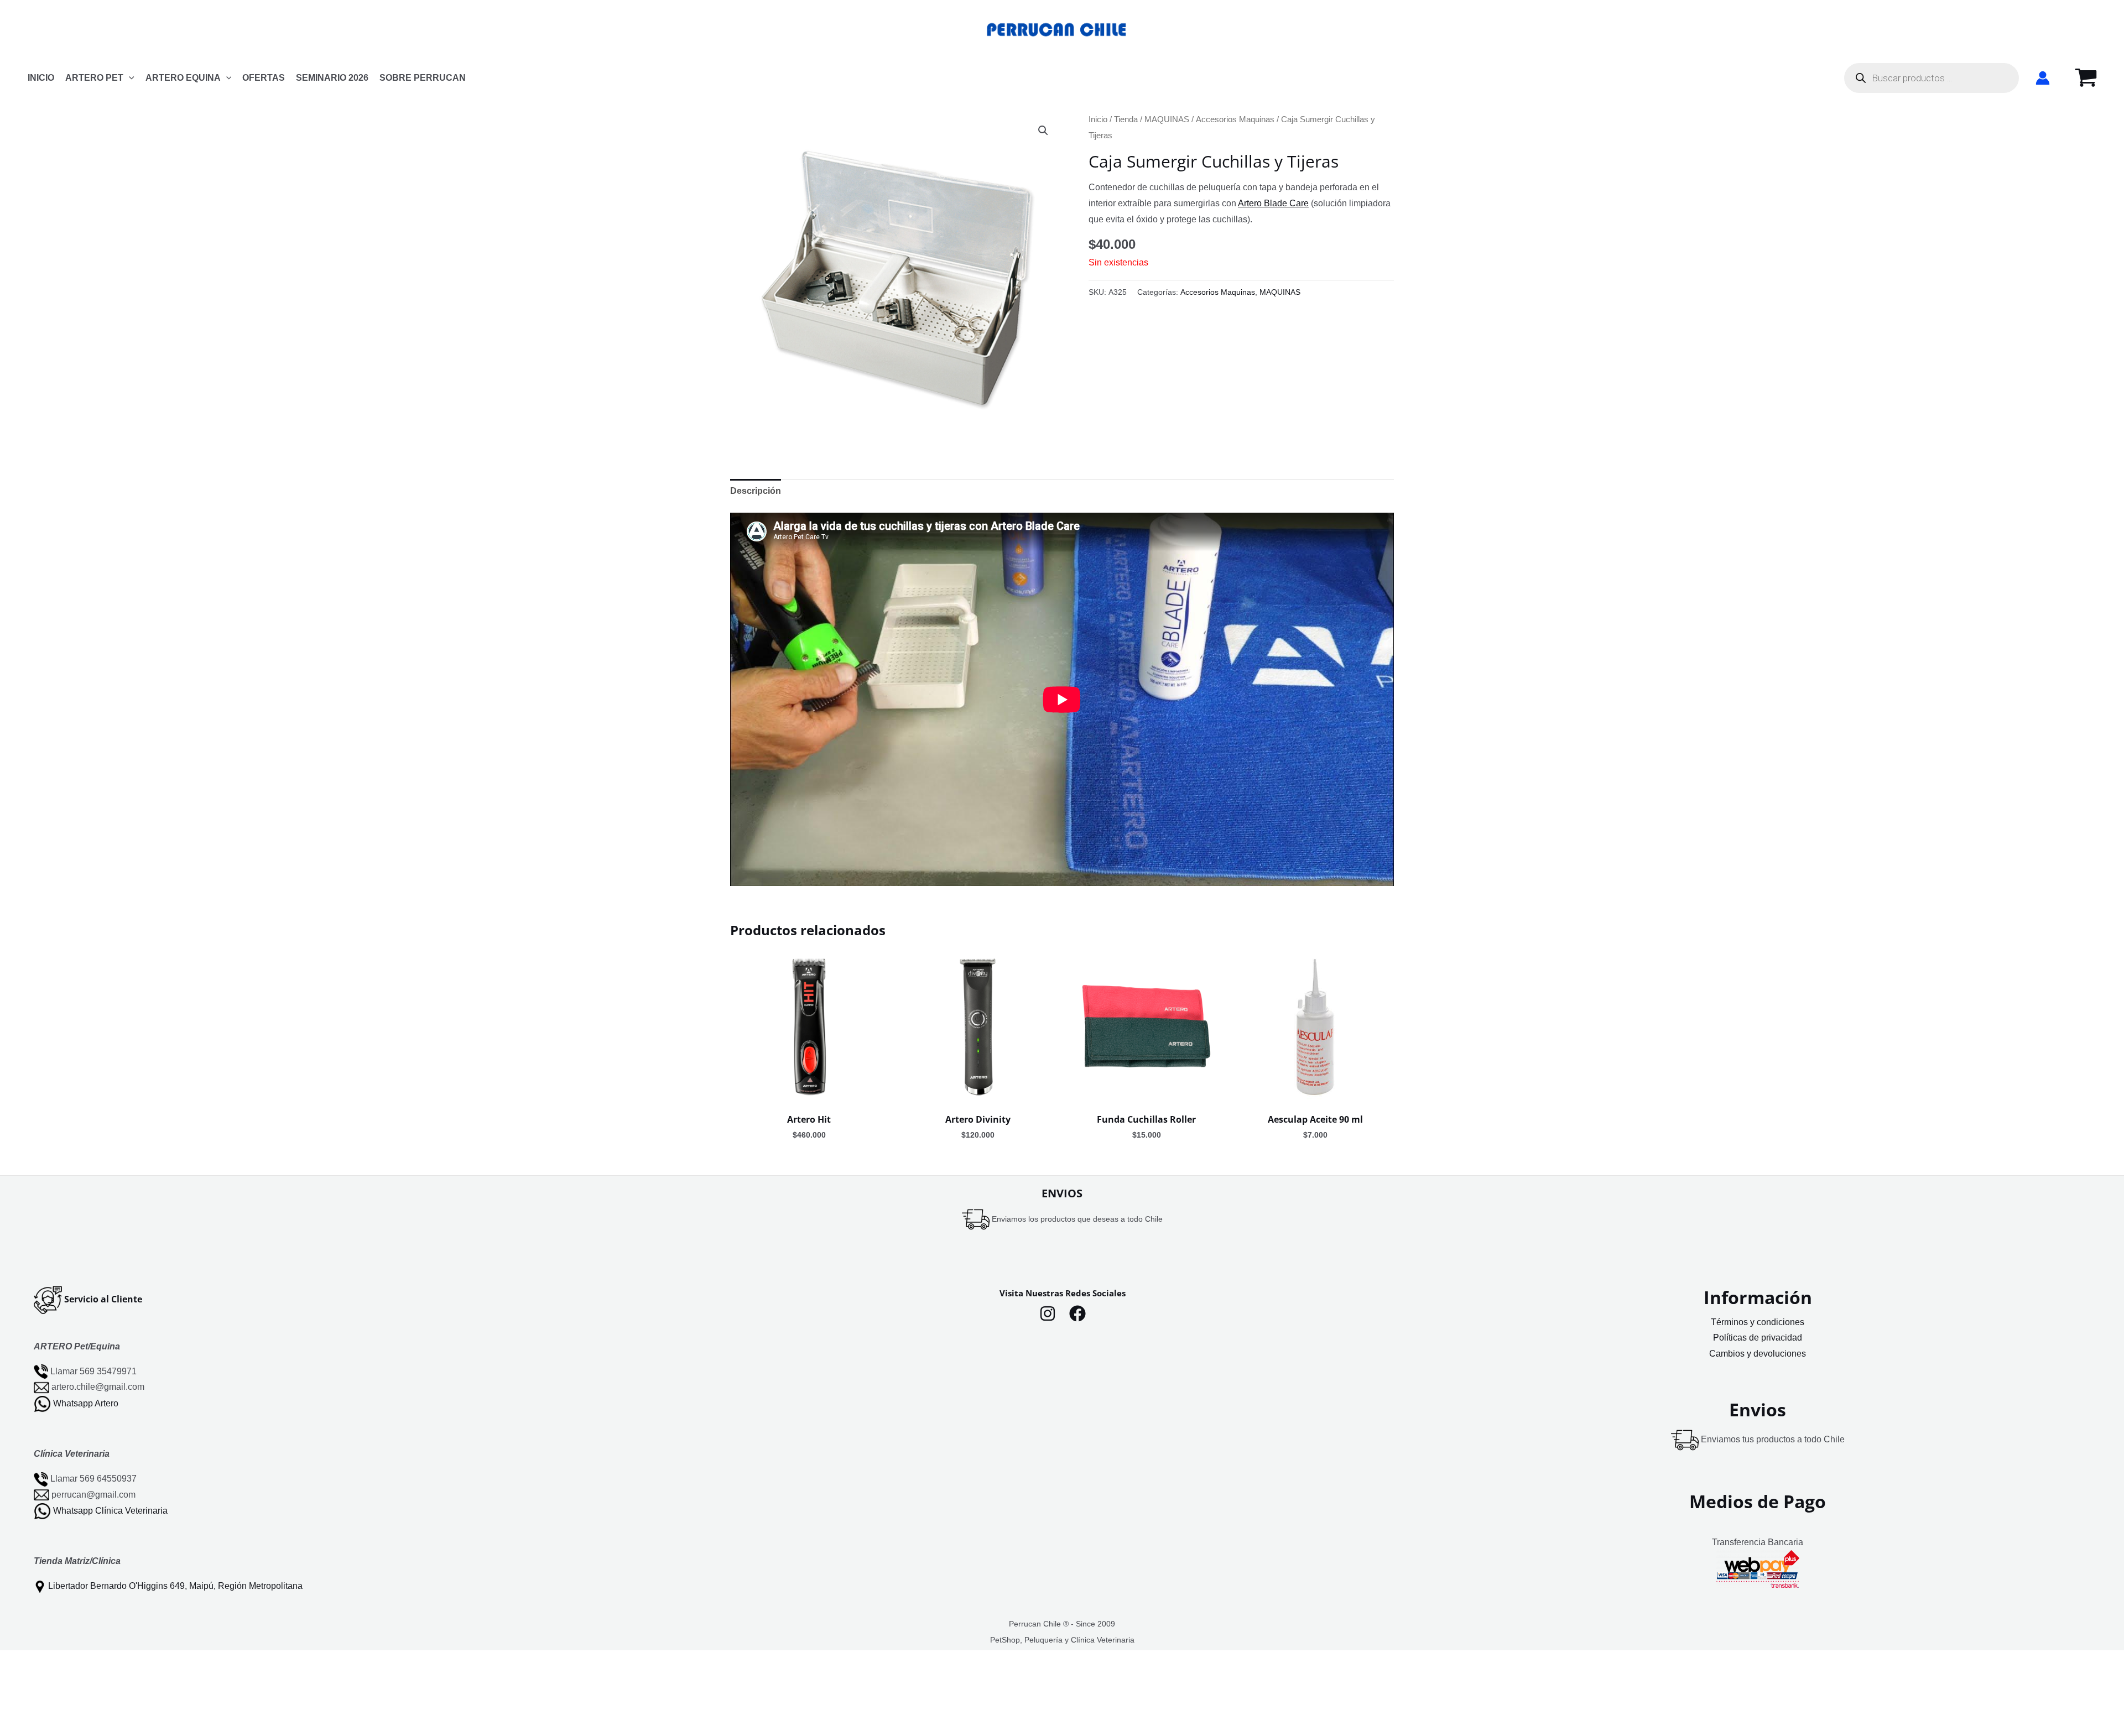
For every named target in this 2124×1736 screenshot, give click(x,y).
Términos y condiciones (1758, 1322)
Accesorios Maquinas (1235, 119)
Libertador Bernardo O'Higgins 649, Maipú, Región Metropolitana (175, 1586)
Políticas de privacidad (1758, 1338)
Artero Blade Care (1273, 203)
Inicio (1098, 119)
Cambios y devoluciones (1758, 1354)
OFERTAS (264, 78)
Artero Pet (94, 78)
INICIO (41, 78)
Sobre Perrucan (423, 78)
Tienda (1126, 119)
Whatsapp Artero (86, 1403)
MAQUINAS (1167, 119)
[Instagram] (1048, 1313)
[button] (129, 78)
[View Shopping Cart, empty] (2086, 78)
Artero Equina (183, 78)
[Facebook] (1077, 1313)
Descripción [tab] (756, 491)
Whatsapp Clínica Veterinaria (110, 1511)
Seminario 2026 (332, 78)
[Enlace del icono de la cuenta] (2043, 78)
